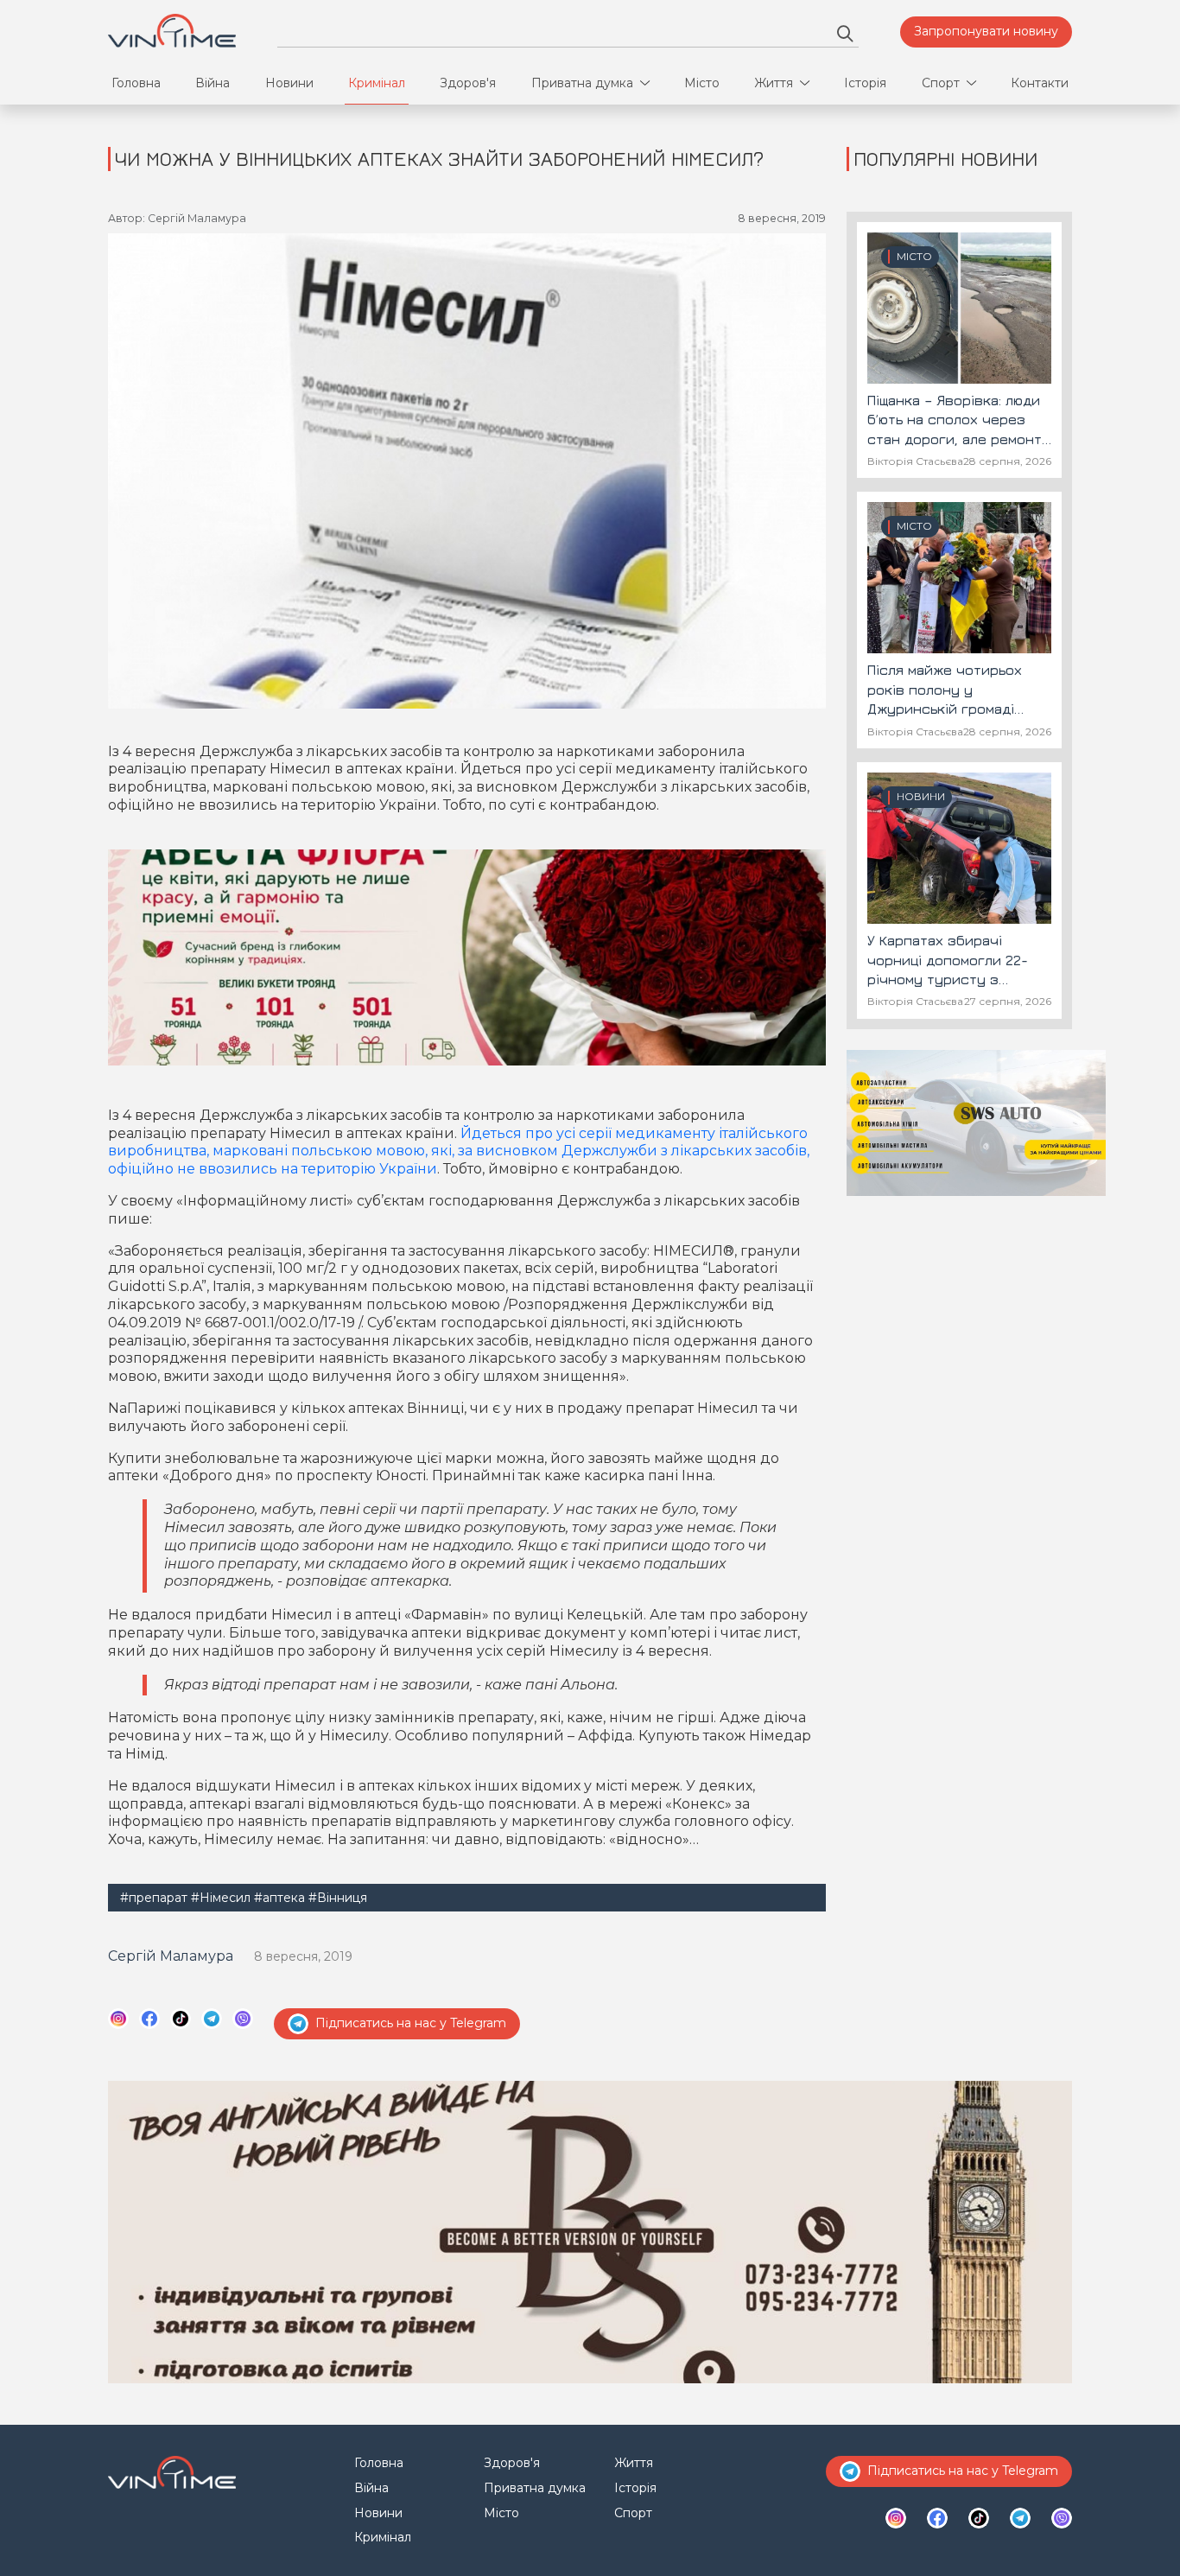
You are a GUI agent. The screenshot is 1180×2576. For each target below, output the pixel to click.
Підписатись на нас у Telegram (411, 2023)
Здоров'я (468, 83)
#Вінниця (338, 1898)
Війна (213, 83)
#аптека (279, 1898)
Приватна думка (582, 83)
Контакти (1040, 83)
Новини (289, 83)
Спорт (941, 83)
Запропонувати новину (986, 31)
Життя (774, 83)
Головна (136, 83)
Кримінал (377, 83)
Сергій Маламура (171, 1956)
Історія (865, 83)
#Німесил (221, 1898)
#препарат (154, 1898)
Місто (702, 83)
